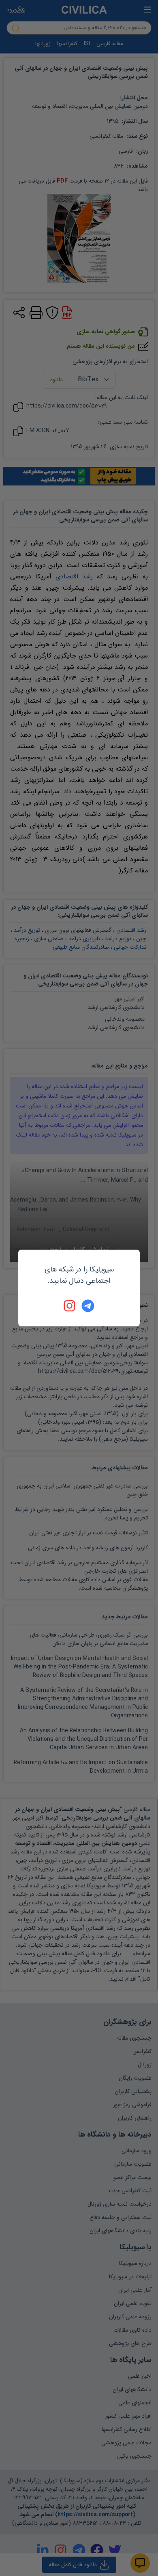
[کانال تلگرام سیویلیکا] (88, 1306)
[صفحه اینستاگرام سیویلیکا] (70, 1306)
